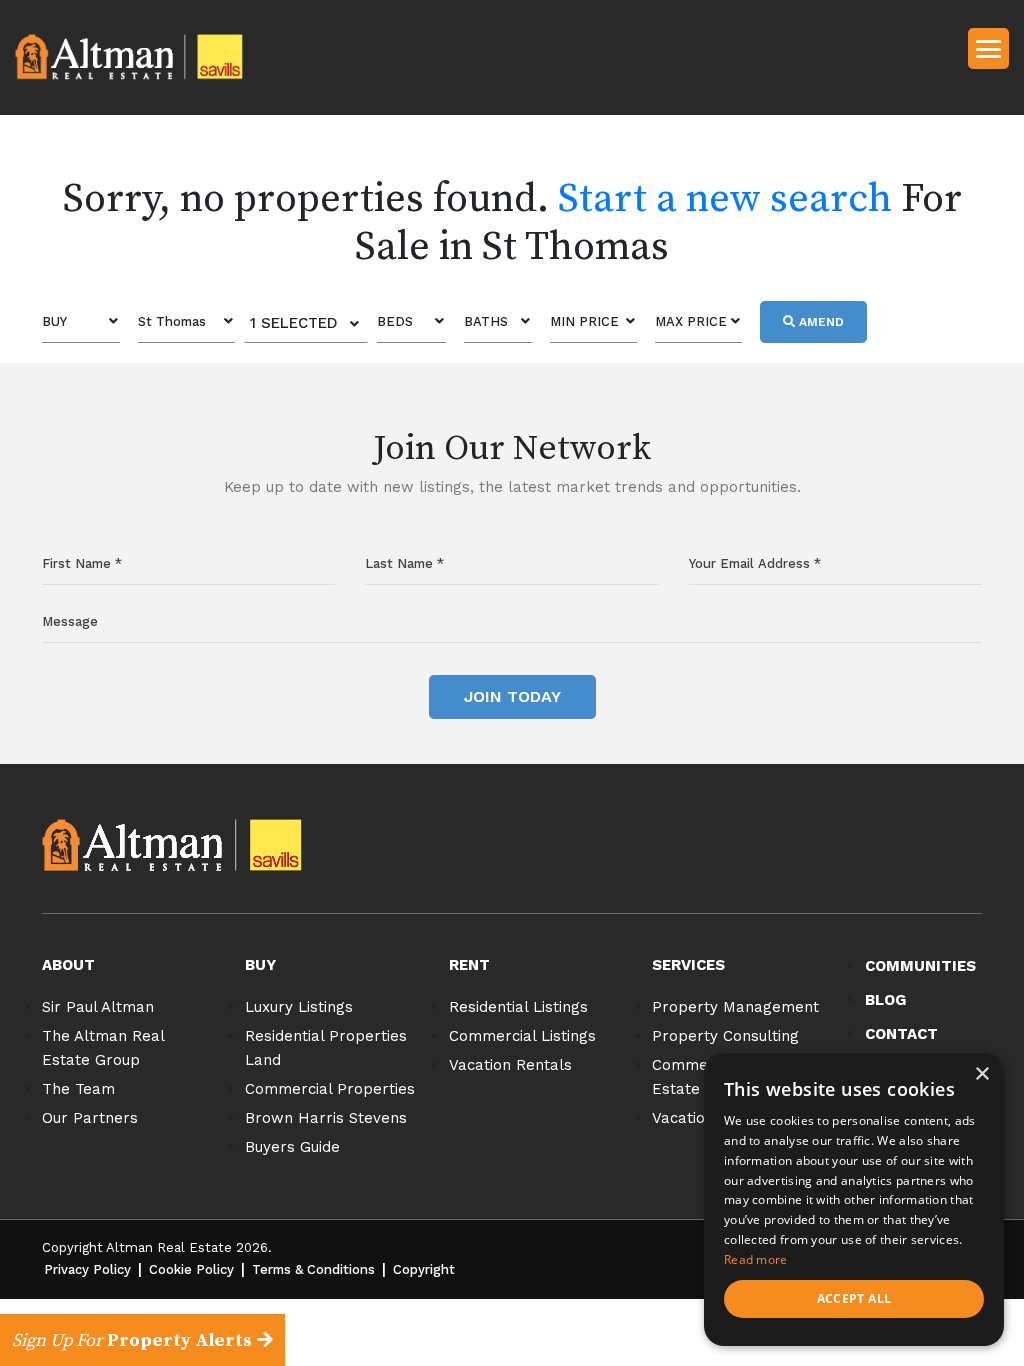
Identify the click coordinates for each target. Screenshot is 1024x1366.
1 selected (294, 323)
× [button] (981, 1074)
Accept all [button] (854, 1298)
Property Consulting (725, 1036)
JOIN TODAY (512, 696)
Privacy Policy (87, 1269)
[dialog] (854, 1199)
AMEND (819, 322)
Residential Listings (518, 1007)
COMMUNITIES (920, 966)
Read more (756, 1259)
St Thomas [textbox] (172, 321)
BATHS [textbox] (486, 321)
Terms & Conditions (313, 1269)
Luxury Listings (299, 1007)
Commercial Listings (522, 1036)
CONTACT (901, 1034)
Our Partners (90, 1118)
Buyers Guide (292, 1147)
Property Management (735, 1007)
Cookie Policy (191, 1269)
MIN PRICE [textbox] (584, 321)
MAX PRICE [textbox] (691, 321)
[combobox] (81, 322)
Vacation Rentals (510, 1065)
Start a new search (725, 199)
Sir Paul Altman (98, 1007)
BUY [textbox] (54, 321)
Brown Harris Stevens (326, 1118)
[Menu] (988, 47)
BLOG (885, 1000)
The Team (78, 1089)
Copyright (424, 1269)
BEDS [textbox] (395, 321)
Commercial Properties (330, 1089)
